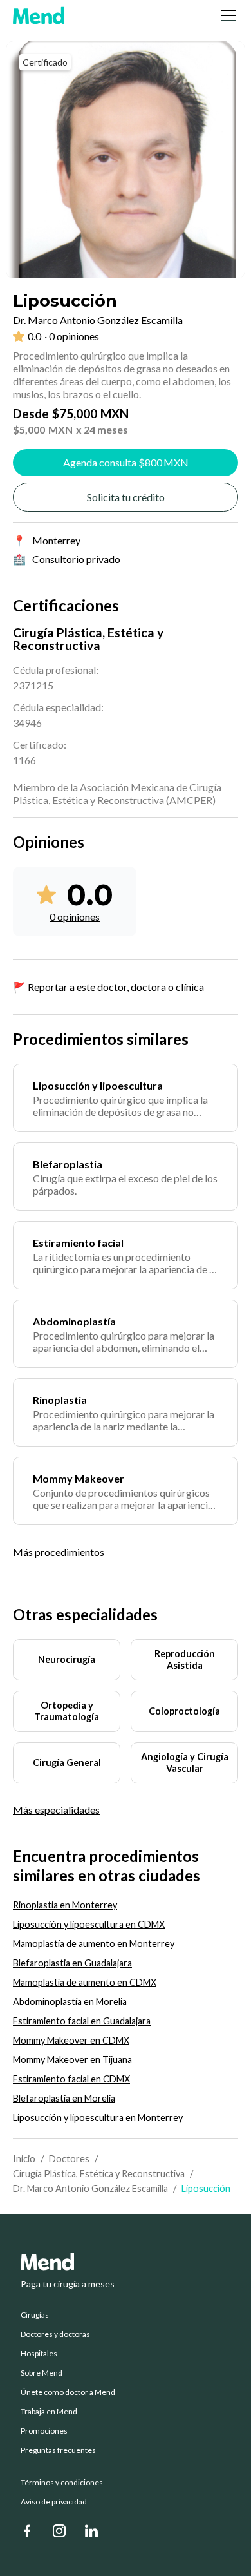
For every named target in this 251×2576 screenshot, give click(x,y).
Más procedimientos (59, 1552)
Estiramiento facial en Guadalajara (82, 2021)
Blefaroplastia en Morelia (64, 2098)
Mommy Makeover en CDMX (71, 2040)
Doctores (69, 2159)
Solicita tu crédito (126, 497)
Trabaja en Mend (49, 2412)
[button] (226, 15)
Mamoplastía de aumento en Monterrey (94, 1944)
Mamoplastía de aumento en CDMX (85, 1982)
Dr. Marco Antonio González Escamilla (90, 2188)
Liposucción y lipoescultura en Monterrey (98, 2118)
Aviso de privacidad (54, 2502)
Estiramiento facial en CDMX (71, 2079)
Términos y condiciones (62, 2483)
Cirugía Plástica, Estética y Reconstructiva (99, 2174)
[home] (39, 15)
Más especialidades (56, 1810)
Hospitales (39, 2354)
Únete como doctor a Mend (68, 2392)
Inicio (24, 2159)
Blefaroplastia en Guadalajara (72, 1963)
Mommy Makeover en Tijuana (72, 2060)
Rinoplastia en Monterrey (65, 1905)
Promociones (44, 2431)
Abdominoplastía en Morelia (70, 2002)
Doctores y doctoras (55, 2334)
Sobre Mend (42, 2373)
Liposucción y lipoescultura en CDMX (89, 1924)
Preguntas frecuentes (58, 2450)
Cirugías (35, 2315)
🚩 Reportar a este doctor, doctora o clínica (108, 987)
